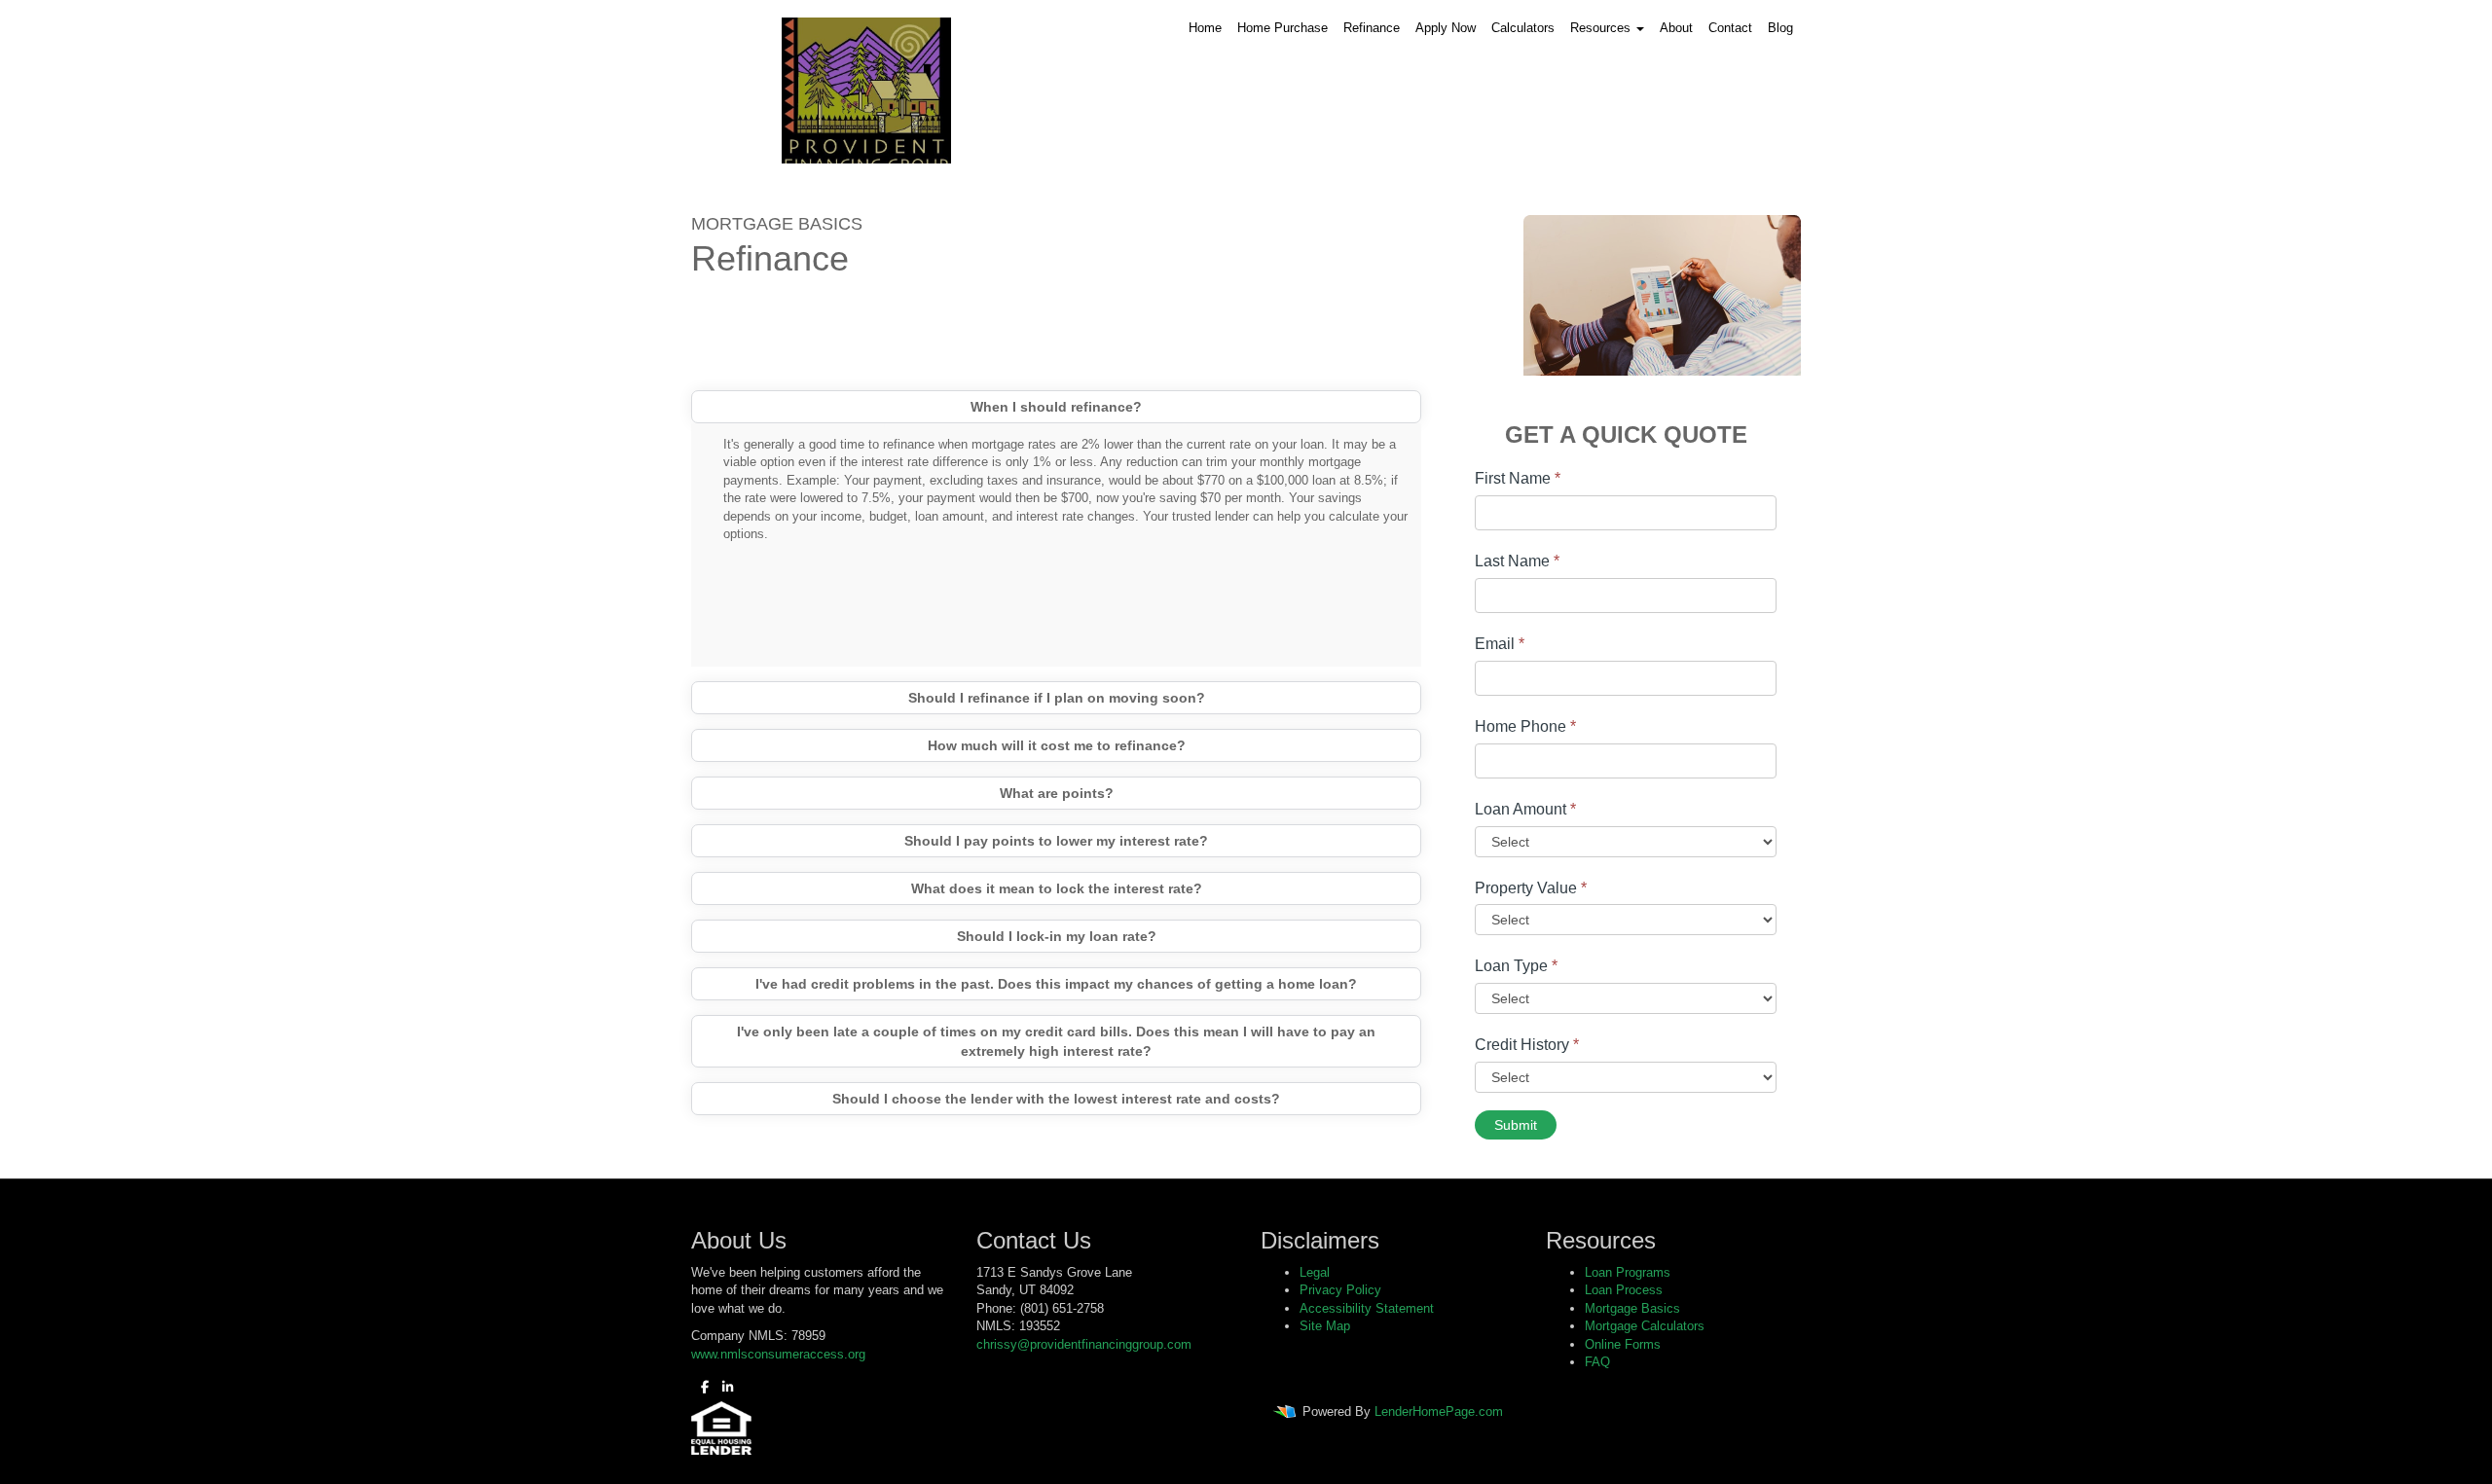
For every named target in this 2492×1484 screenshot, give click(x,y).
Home (1205, 28)
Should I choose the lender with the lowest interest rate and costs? (1056, 1099)
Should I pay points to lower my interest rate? (1056, 841)
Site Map (1325, 1326)
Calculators (1523, 28)
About (1676, 28)
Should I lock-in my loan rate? (1057, 936)
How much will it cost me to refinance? (1057, 745)
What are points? (1057, 793)
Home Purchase (1283, 28)
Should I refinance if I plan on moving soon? (1057, 698)
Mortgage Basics (1632, 1308)
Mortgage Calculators (1645, 1326)
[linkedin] (723, 1387)
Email (1500, 644)
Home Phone (1525, 726)
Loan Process (1624, 1290)
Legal (1315, 1272)
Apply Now (1446, 28)
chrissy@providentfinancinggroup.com (1084, 1344)
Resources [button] (1602, 28)
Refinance (1372, 28)
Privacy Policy (1340, 1290)
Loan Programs (1628, 1272)
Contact (1730, 28)
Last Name (1517, 561)
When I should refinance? (1056, 407)
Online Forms (1623, 1344)
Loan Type (1516, 966)
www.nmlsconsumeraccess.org (778, 1354)
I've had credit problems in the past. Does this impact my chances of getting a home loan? (1056, 984)
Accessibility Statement (1367, 1308)
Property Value (1531, 888)
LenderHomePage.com (1439, 1412)
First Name (1518, 478)
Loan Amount (1525, 809)
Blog (1780, 28)
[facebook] (700, 1387)
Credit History (1527, 1045)
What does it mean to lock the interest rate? (1057, 888)
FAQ (1597, 1362)
